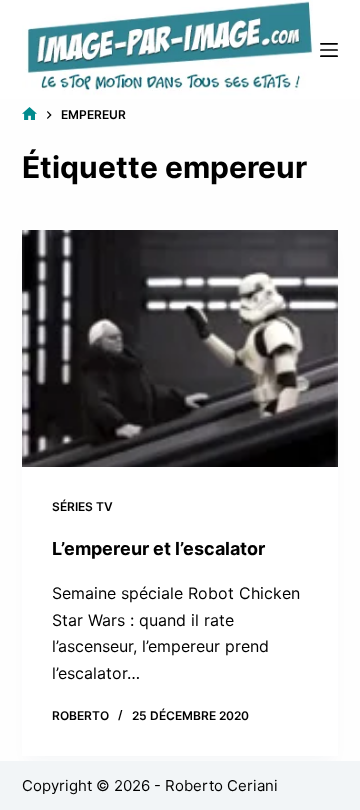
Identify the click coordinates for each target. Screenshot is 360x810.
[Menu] (329, 50)
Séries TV (82, 506)
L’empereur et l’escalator (158, 548)
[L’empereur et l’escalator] (180, 349)
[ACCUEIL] (29, 114)
